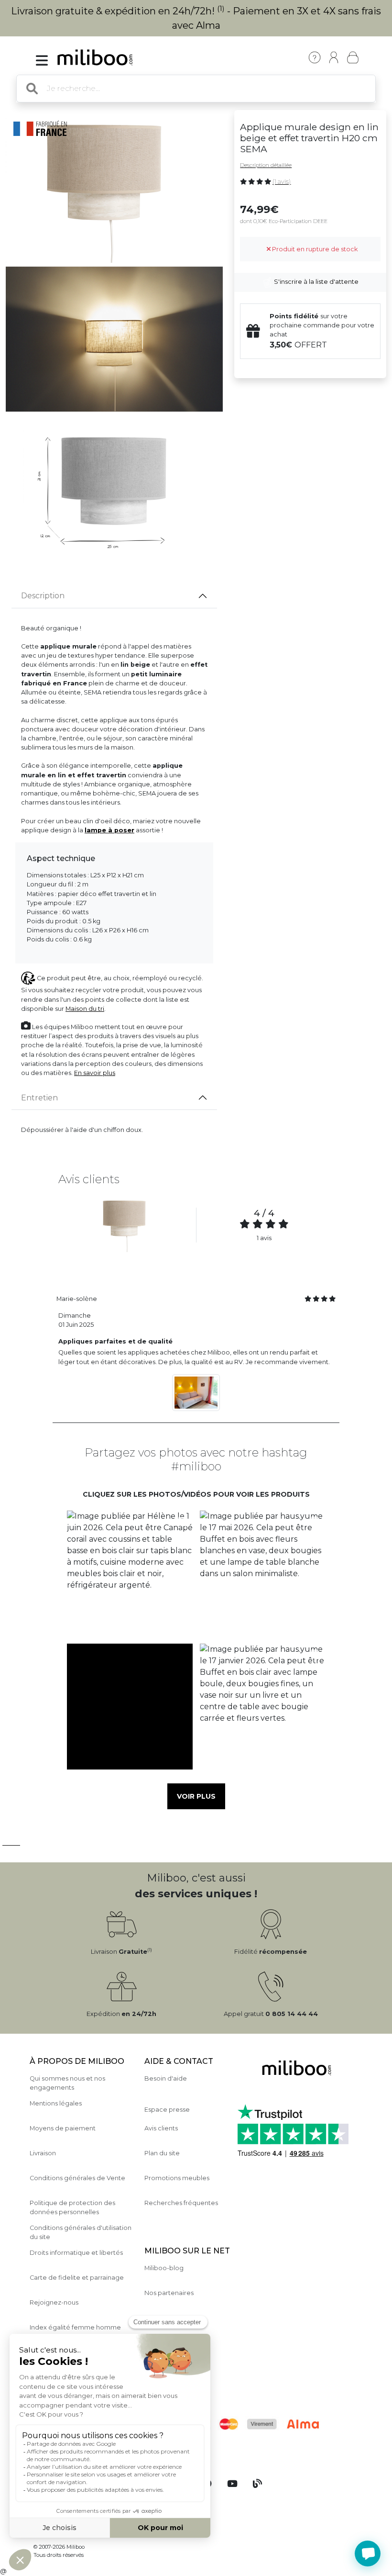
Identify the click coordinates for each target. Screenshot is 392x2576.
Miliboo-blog (164, 2268)
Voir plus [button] (196, 1796)
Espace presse (167, 2110)
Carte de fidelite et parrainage (77, 2278)
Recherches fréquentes (181, 2203)
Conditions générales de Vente (77, 2178)
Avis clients (161, 2128)
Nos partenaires (169, 2293)
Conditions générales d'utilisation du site (81, 2232)
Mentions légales (56, 2103)
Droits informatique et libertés (76, 2253)
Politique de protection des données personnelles (72, 2207)
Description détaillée (266, 165)
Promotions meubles (177, 2178)
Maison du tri (85, 1009)
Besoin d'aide (166, 2078)
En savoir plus (95, 1073)
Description (43, 596)
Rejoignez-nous (54, 2302)
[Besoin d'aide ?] (368, 2554)
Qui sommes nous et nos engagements (67, 2083)
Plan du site (162, 2153)
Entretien (39, 1098)
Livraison (43, 2153)
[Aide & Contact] (315, 57)
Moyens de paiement (63, 2128)
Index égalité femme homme (75, 2327)
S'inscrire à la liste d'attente (316, 282)
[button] (130, 1574)
